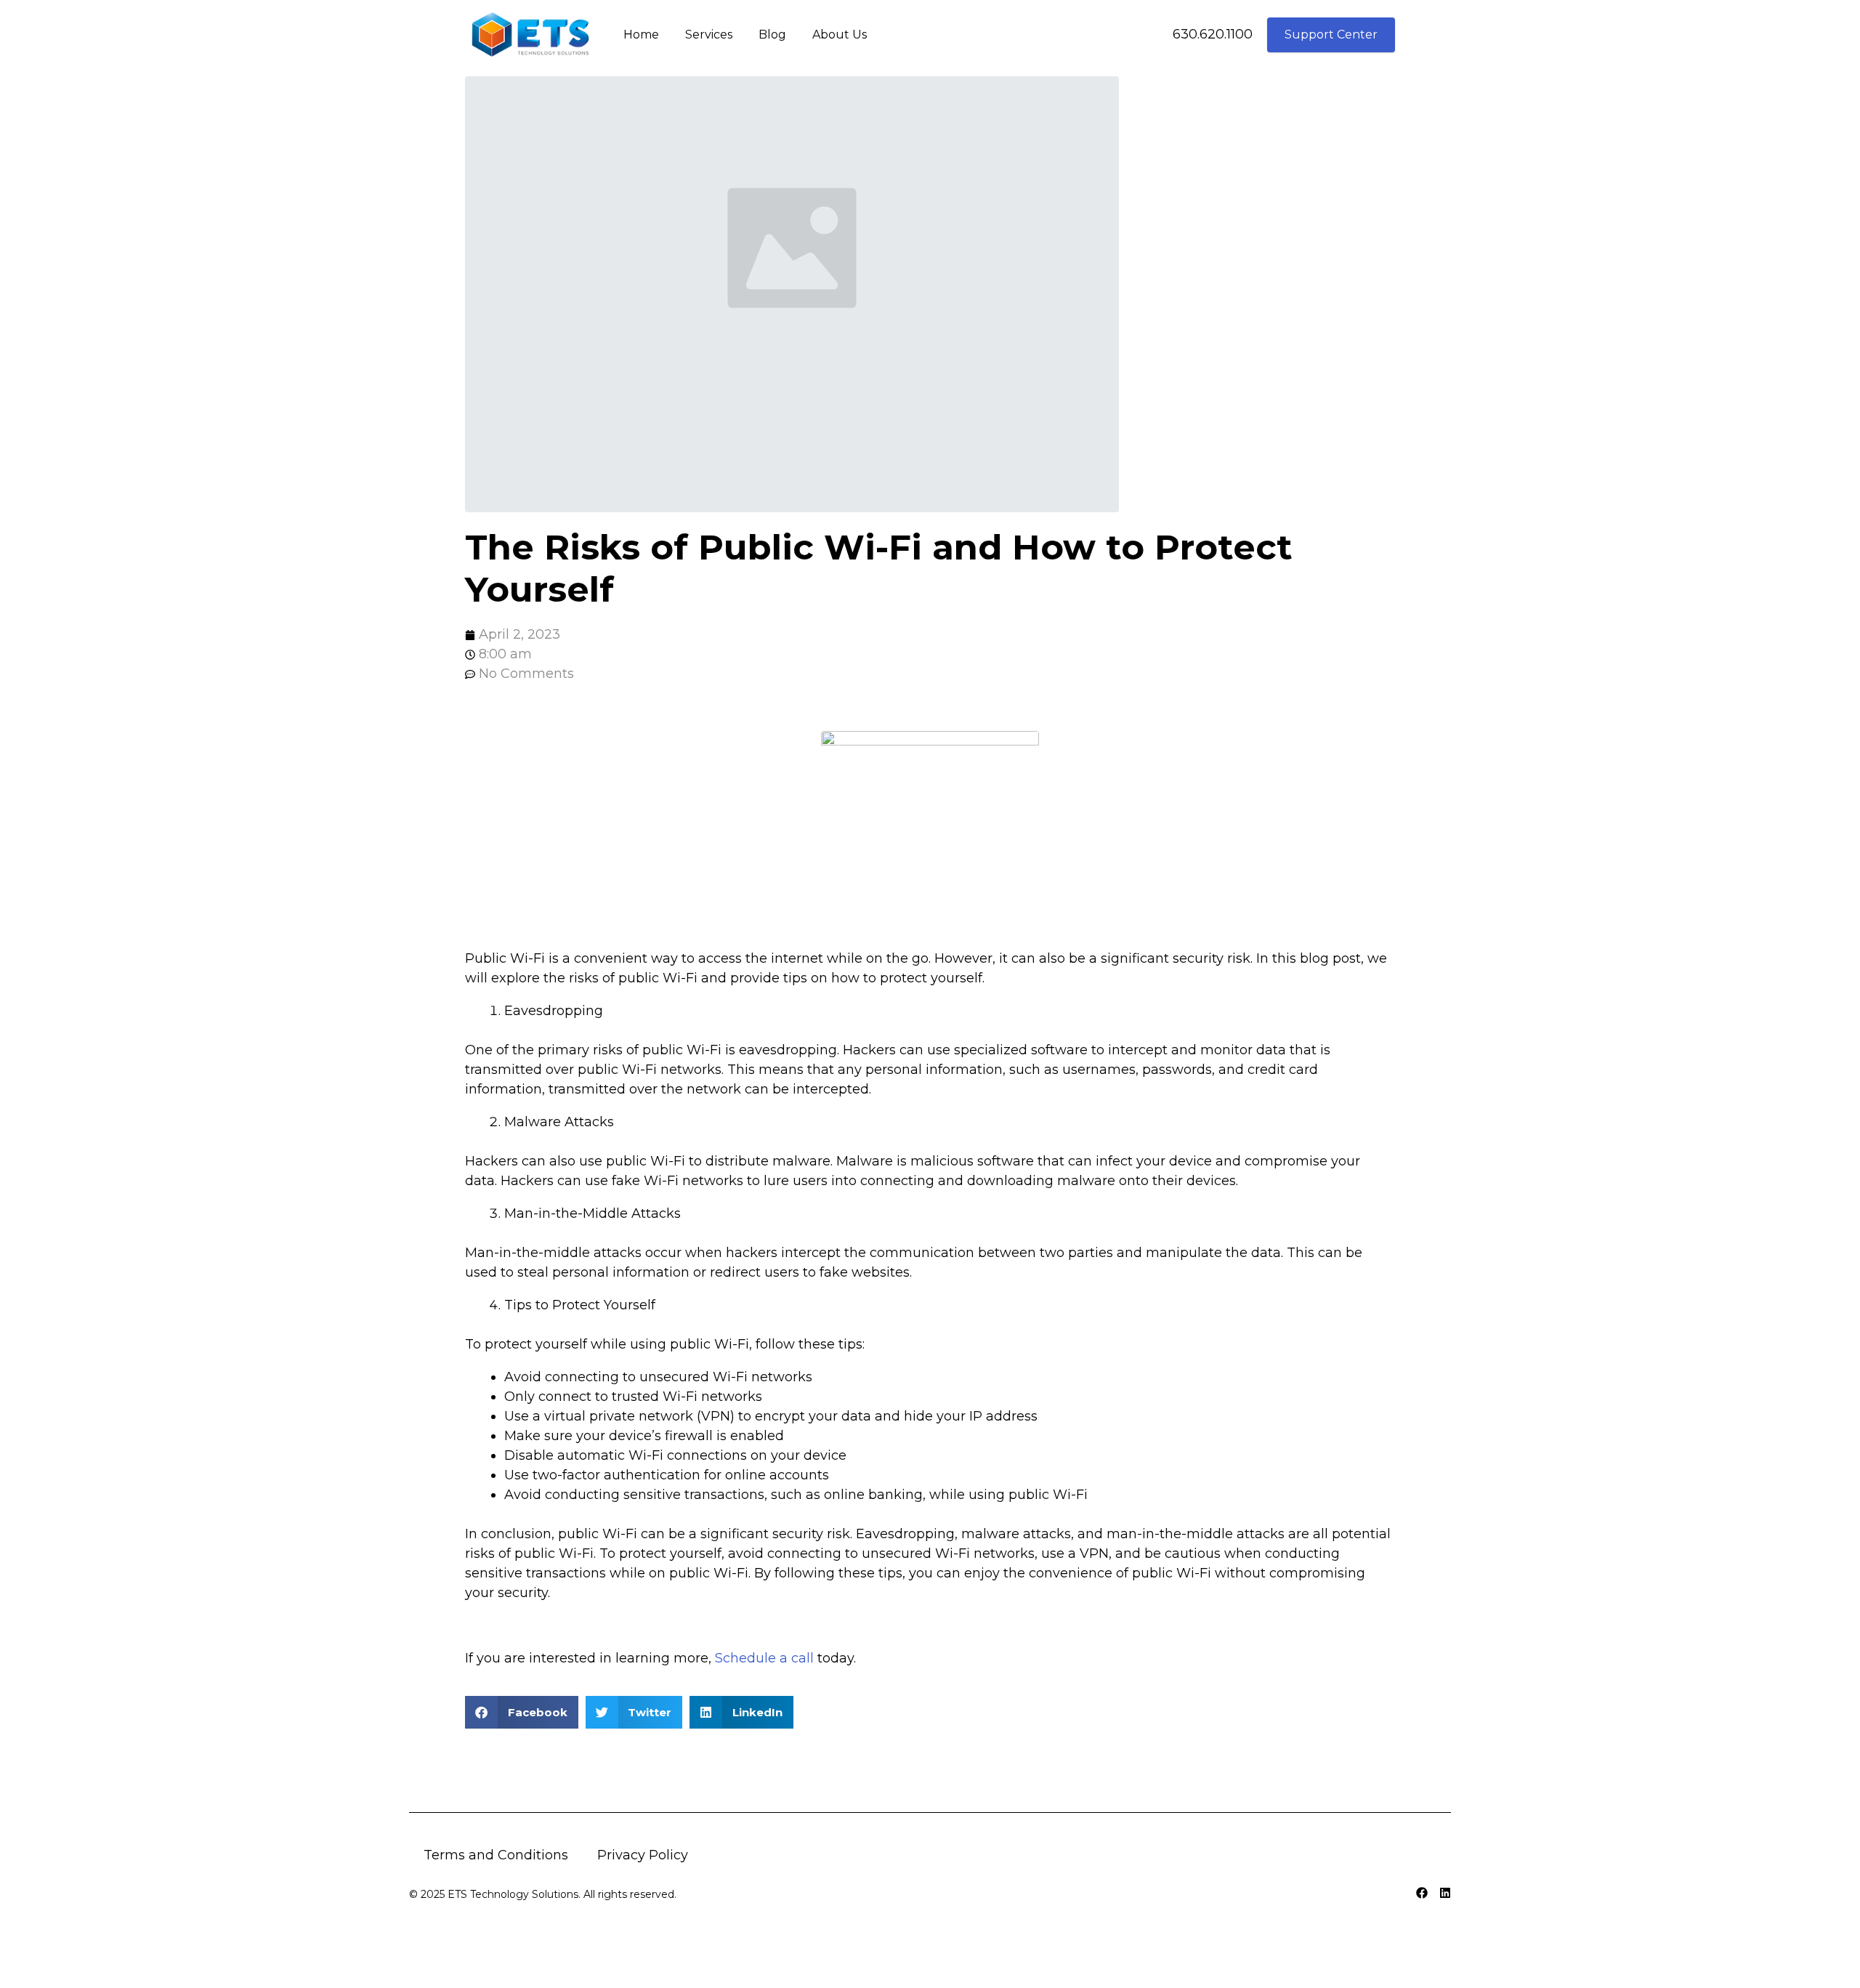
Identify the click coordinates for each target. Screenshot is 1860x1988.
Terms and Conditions (496, 1855)
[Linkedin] (1445, 1893)
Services (709, 35)
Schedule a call (764, 1658)
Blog (772, 35)
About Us (840, 35)
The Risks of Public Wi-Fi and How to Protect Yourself (879, 568)
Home (641, 35)
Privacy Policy (643, 1855)
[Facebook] (1422, 1893)
